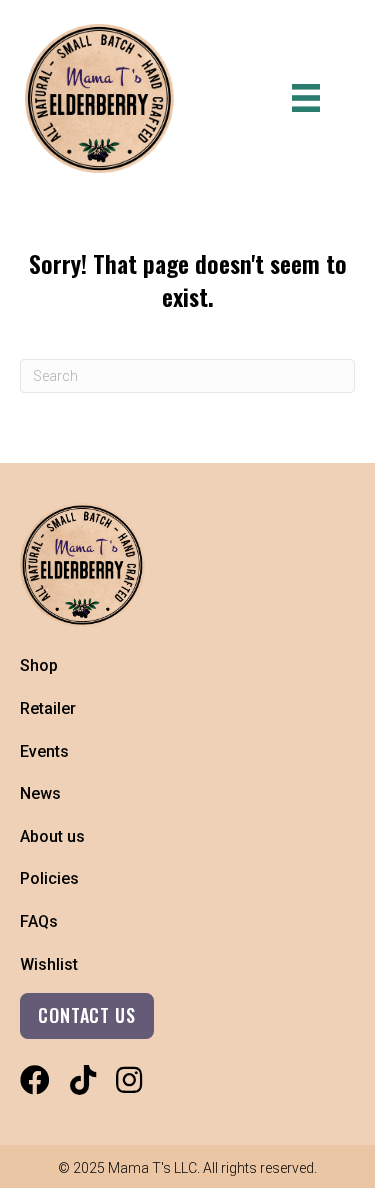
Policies (49, 878)
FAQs (39, 921)
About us (52, 836)
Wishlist (49, 964)
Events (44, 751)
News (40, 793)
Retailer (48, 708)
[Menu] (306, 98)
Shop (39, 665)
